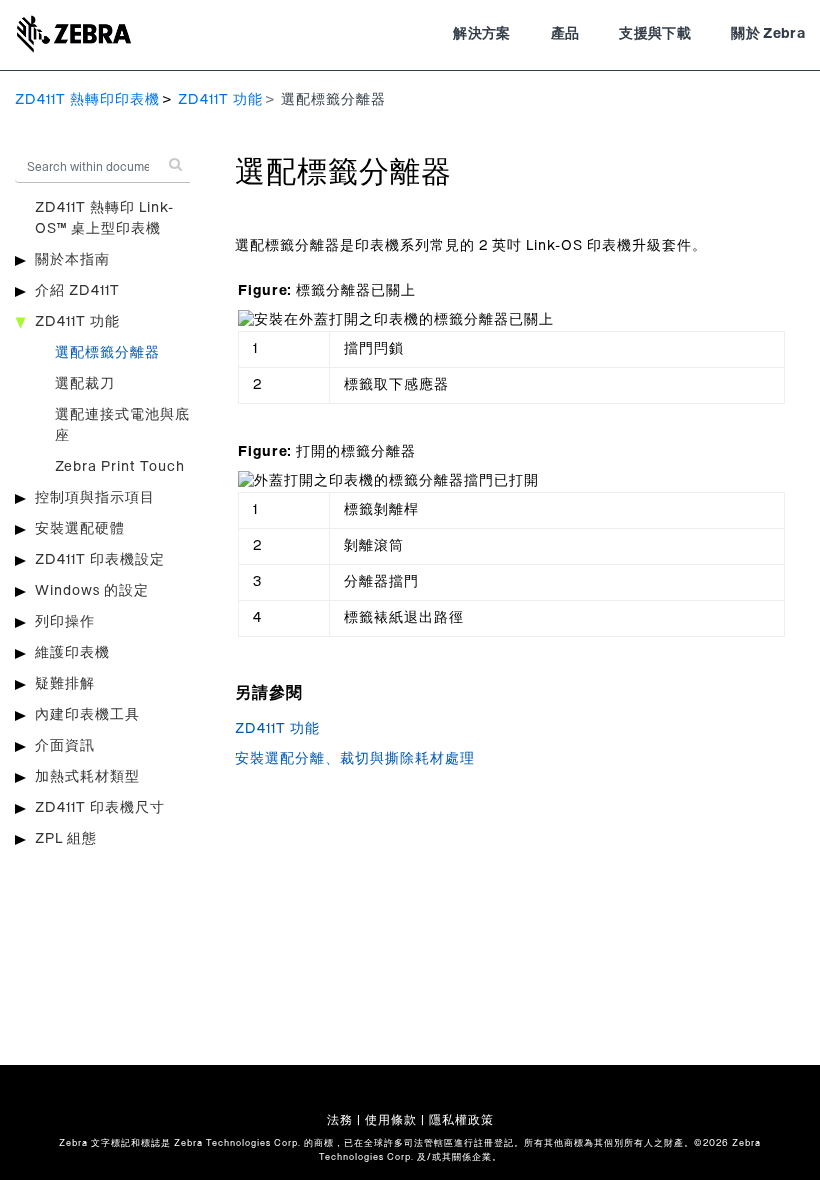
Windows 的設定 (92, 591)
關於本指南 (72, 260)
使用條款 (391, 1120)
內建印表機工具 (87, 715)
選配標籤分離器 (107, 353)
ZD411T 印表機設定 (100, 560)
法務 (340, 1120)
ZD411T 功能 (220, 100)
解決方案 (481, 34)
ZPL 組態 (66, 839)
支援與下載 (655, 34)
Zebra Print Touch (120, 467)
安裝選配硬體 (80, 529)
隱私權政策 (461, 1120)
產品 (565, 34)
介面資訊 (65, 746)
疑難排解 (65, 684)
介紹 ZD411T (77, 291)
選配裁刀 (85, 384)
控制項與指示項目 (95, 498)
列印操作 (65, 622)
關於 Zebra (768, 34)
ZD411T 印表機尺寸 (100, 808)
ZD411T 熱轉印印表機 (87, 100)
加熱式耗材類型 (87, 777)
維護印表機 (72, 653)
